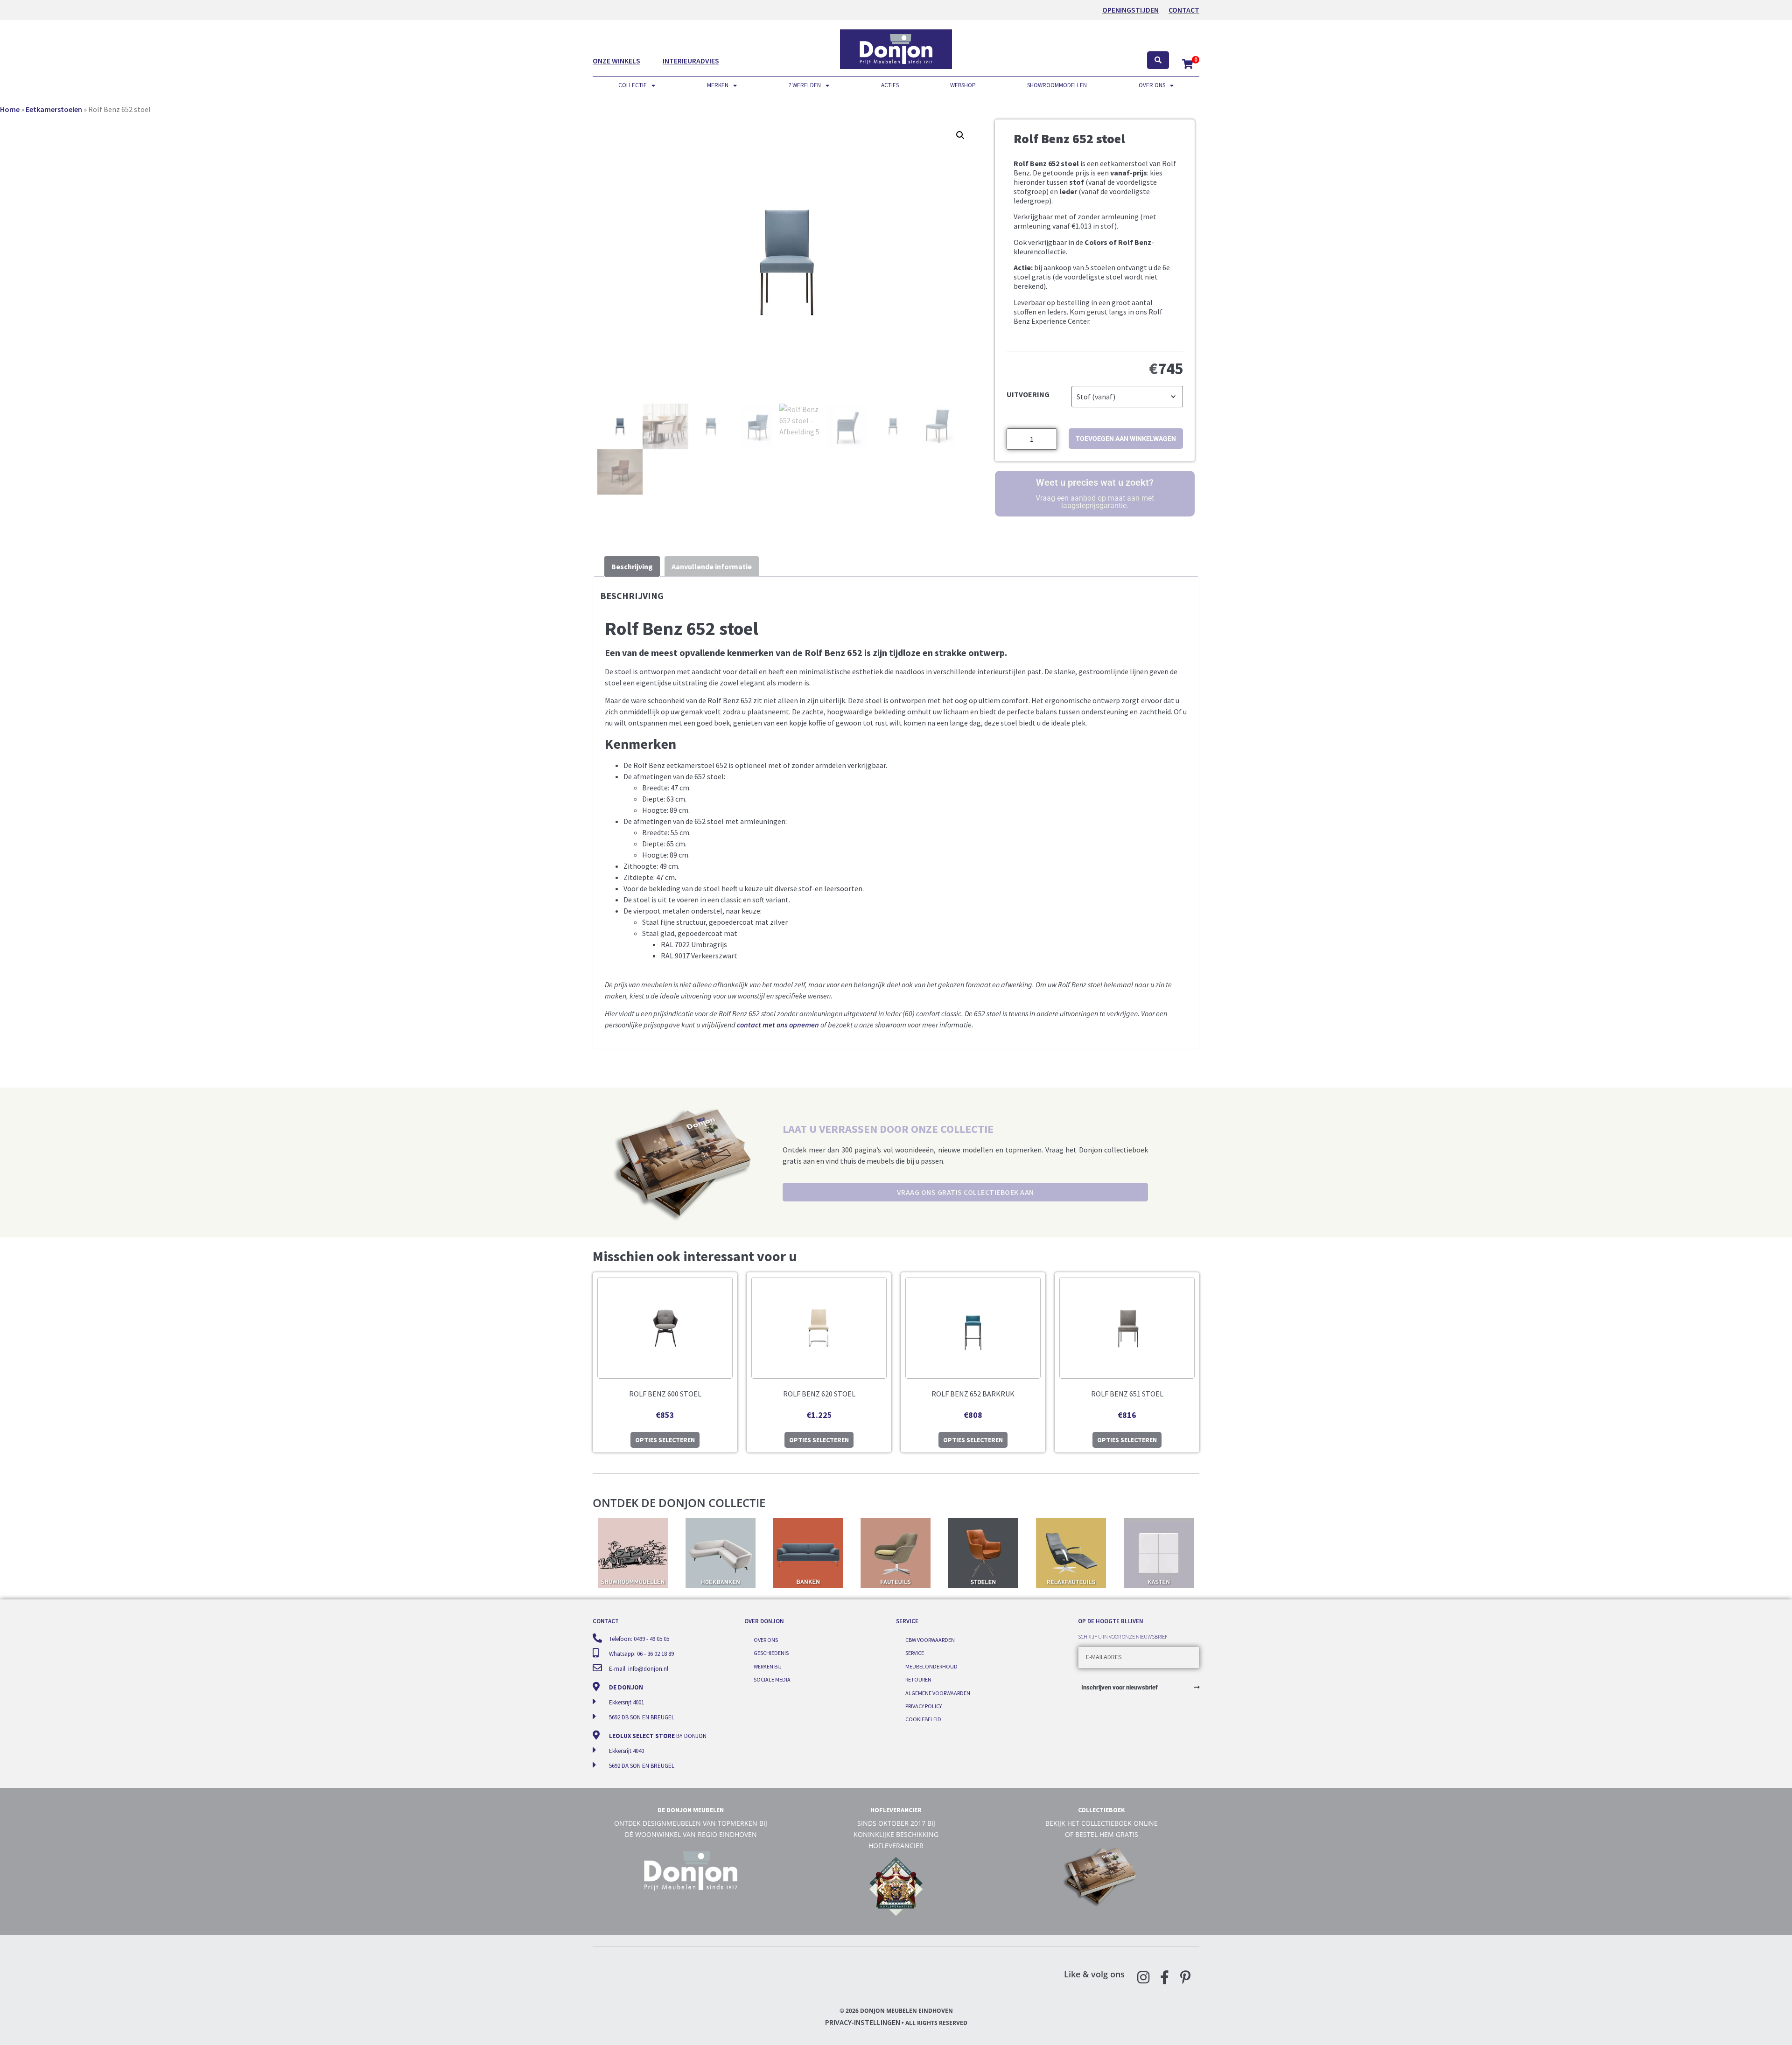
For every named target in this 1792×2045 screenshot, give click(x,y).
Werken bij (768, 1666)
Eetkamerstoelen (54, 109)
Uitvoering (1028, 394)
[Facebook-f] (1164, 1977)
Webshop (963, 85)
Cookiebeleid (923, 1719)
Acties (890, 85)
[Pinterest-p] (1185, 1977)
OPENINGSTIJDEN (1130, 10)
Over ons (1152, 85)
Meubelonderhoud (931, 1666)
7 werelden (805, 85)
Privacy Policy (924, 1706)
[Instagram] (1143, 1977)
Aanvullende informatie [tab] (712, 566)
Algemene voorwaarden (938, 1693)
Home (10, 109)
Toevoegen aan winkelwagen (1126, 439)
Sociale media (772, 1679)
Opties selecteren (665, 1440)
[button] (960, 135)
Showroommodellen (1057, 85)
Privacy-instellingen (863, 2022)
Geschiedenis (771, 1653)
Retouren (918, 1679)
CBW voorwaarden (930, 1640)
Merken (718, 85)
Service (915, 1653)
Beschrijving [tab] (632, 566)
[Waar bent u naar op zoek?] (1158, 60)
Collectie (633, 85)
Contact (1184, 10)
